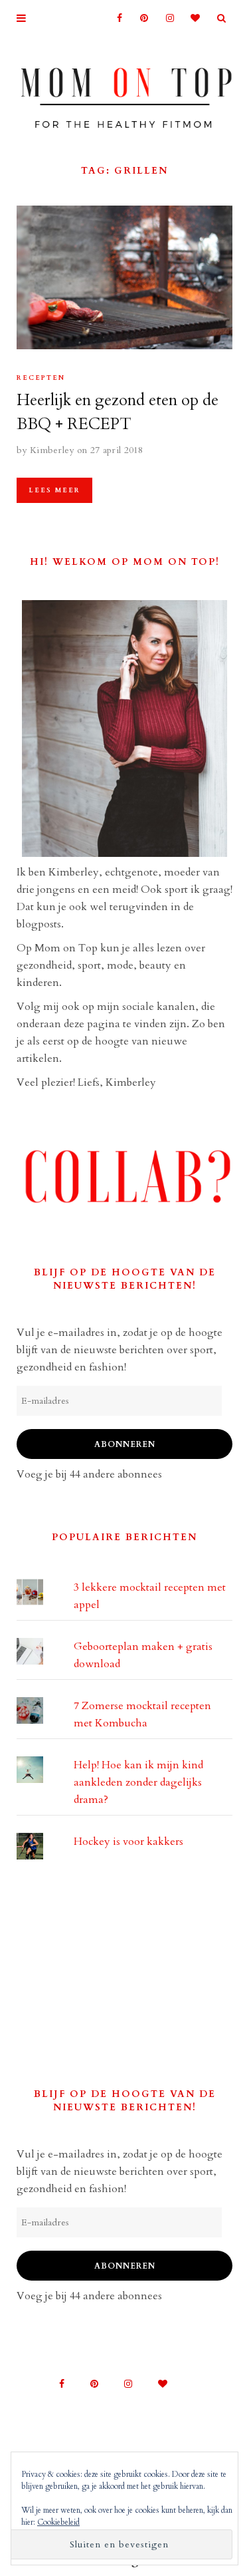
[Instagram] (166, 18)
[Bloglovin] (192, 18)
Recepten (41, 378)
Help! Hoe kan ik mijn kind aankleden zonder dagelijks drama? (138, 1782)
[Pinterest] (140, 18)
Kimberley (52, 450)
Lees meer (54, 490)
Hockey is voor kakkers (128, 1842)
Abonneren (125, 1444)
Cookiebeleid (58, 2522)
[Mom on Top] (124, 94)
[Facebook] (114, 18)
